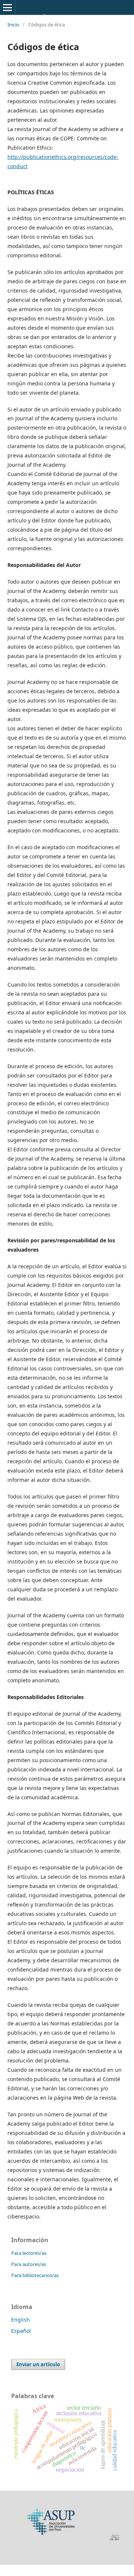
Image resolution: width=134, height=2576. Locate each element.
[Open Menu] (7, 7)
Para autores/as (29, 2264)
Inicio (13, 25)
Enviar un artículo (38, 2364)
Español (21, 2331)
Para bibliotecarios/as (35, 2275)
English (20, 2320)
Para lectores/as (29, 2253)
